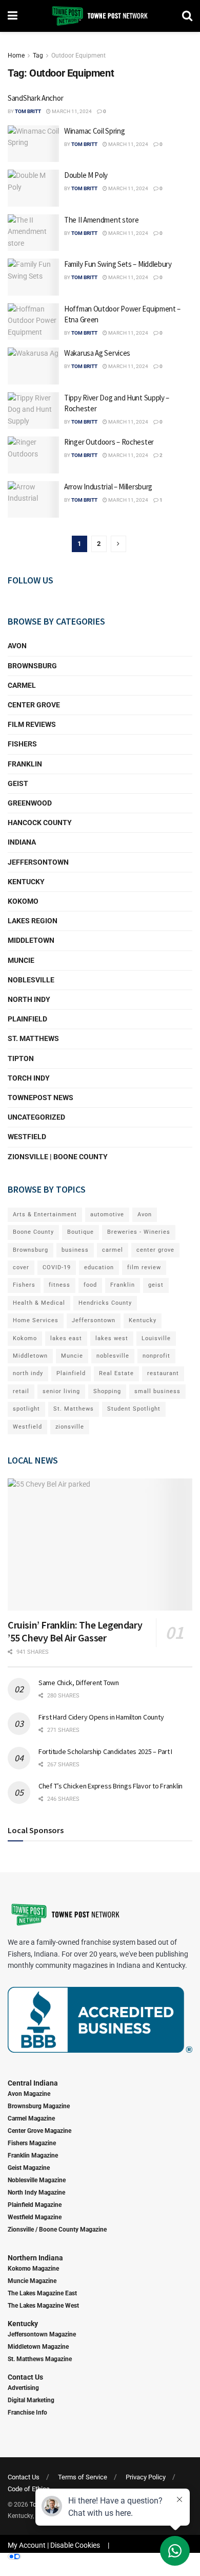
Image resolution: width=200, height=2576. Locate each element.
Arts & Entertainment (45, 1214)
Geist (18, 783)
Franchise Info (27, 2413)
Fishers (22, 744)
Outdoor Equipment (78, 56)
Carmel (22, 685)
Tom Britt (28, 111)
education (99, 1267)
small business (157, 1391)
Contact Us (25, 2377)
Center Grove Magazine (39, 2131)
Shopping (107, 1391)
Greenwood (30, 803)
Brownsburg (32, 666)
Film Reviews (32, 724)
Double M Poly (86, 175)
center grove (155, 1250)
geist (156, 1285)
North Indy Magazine (36, 2193)
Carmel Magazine (31, 2118)
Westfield (27, 1137)
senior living (61, 1391)
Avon (17, 646)
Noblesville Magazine (37, 2180)
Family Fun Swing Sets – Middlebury (118, 264)
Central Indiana (33, 2083)
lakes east (66, 1338)
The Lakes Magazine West (43, 2306)
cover (21, 1267)
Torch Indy (29, 1078)
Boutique (81, 1232)
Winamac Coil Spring (94, 131)
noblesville (113, 1356)
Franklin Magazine (33, 2155)
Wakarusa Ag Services (97, 353)
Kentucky (26, 882)
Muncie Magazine (32, 2281)
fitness (59, 1285)
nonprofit (156, 1356)
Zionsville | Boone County (58, 1157)
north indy (28, 1373)
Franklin (25, 764)
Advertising (23, 2388)
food (90, 1285)
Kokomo (23, 901)
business (75, 1250)
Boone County (33, 1232)
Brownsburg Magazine (39, 2106)
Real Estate (116, 1373)
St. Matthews (33, 1038)
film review (144, 1267)
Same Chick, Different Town (79, 1683)
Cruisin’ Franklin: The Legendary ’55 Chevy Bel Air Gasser (75, 1631)
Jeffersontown (38, 862)
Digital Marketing (31, 2400)
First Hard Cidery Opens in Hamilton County (101, 1717)
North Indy (29, 999)
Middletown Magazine (38, 2347)
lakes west (112, 1338)
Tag (38, 56)
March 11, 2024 (71, 111)
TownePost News (41, 1098)
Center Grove (34, 705)
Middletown (31, 940)
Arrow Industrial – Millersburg (108, 487)
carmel (113, 1250)
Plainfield (27, 1019)
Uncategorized (36, 1117)
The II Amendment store (101, 220)
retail (21, 1391)
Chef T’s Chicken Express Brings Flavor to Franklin (111, 1786)
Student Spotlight (134, 1409)
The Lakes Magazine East (42, 2293)
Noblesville (31, 980)
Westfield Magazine (35, 2217)
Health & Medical (39, 1303)
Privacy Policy (146, 2477)
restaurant (163, 1373)
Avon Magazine (29, 2094)
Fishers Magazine (32, 2143)
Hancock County (40, 823)
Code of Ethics (29, 2489)
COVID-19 (57, 1267)
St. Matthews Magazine (40, 2359)
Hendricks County (105, 1303)
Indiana (22, 842)
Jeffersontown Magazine (42, 2334)
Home (16, 56)
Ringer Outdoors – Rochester (109, 442)
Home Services (36, 1320)
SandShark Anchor (35, 98)
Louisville (156, 1338)
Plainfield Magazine (35, 2205)
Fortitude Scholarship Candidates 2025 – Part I (105, 1751)
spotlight (26, 1409)
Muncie (21, 960)
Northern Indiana (35, 2258)
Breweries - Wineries (139, 1232)
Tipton (21, 1058)
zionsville (70, 1427)
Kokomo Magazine (33, 2269)
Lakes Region (33, 921)
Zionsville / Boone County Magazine (57, 2230)
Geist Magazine (29, 2168)
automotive (107, 1214)
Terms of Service (83, 2477)
